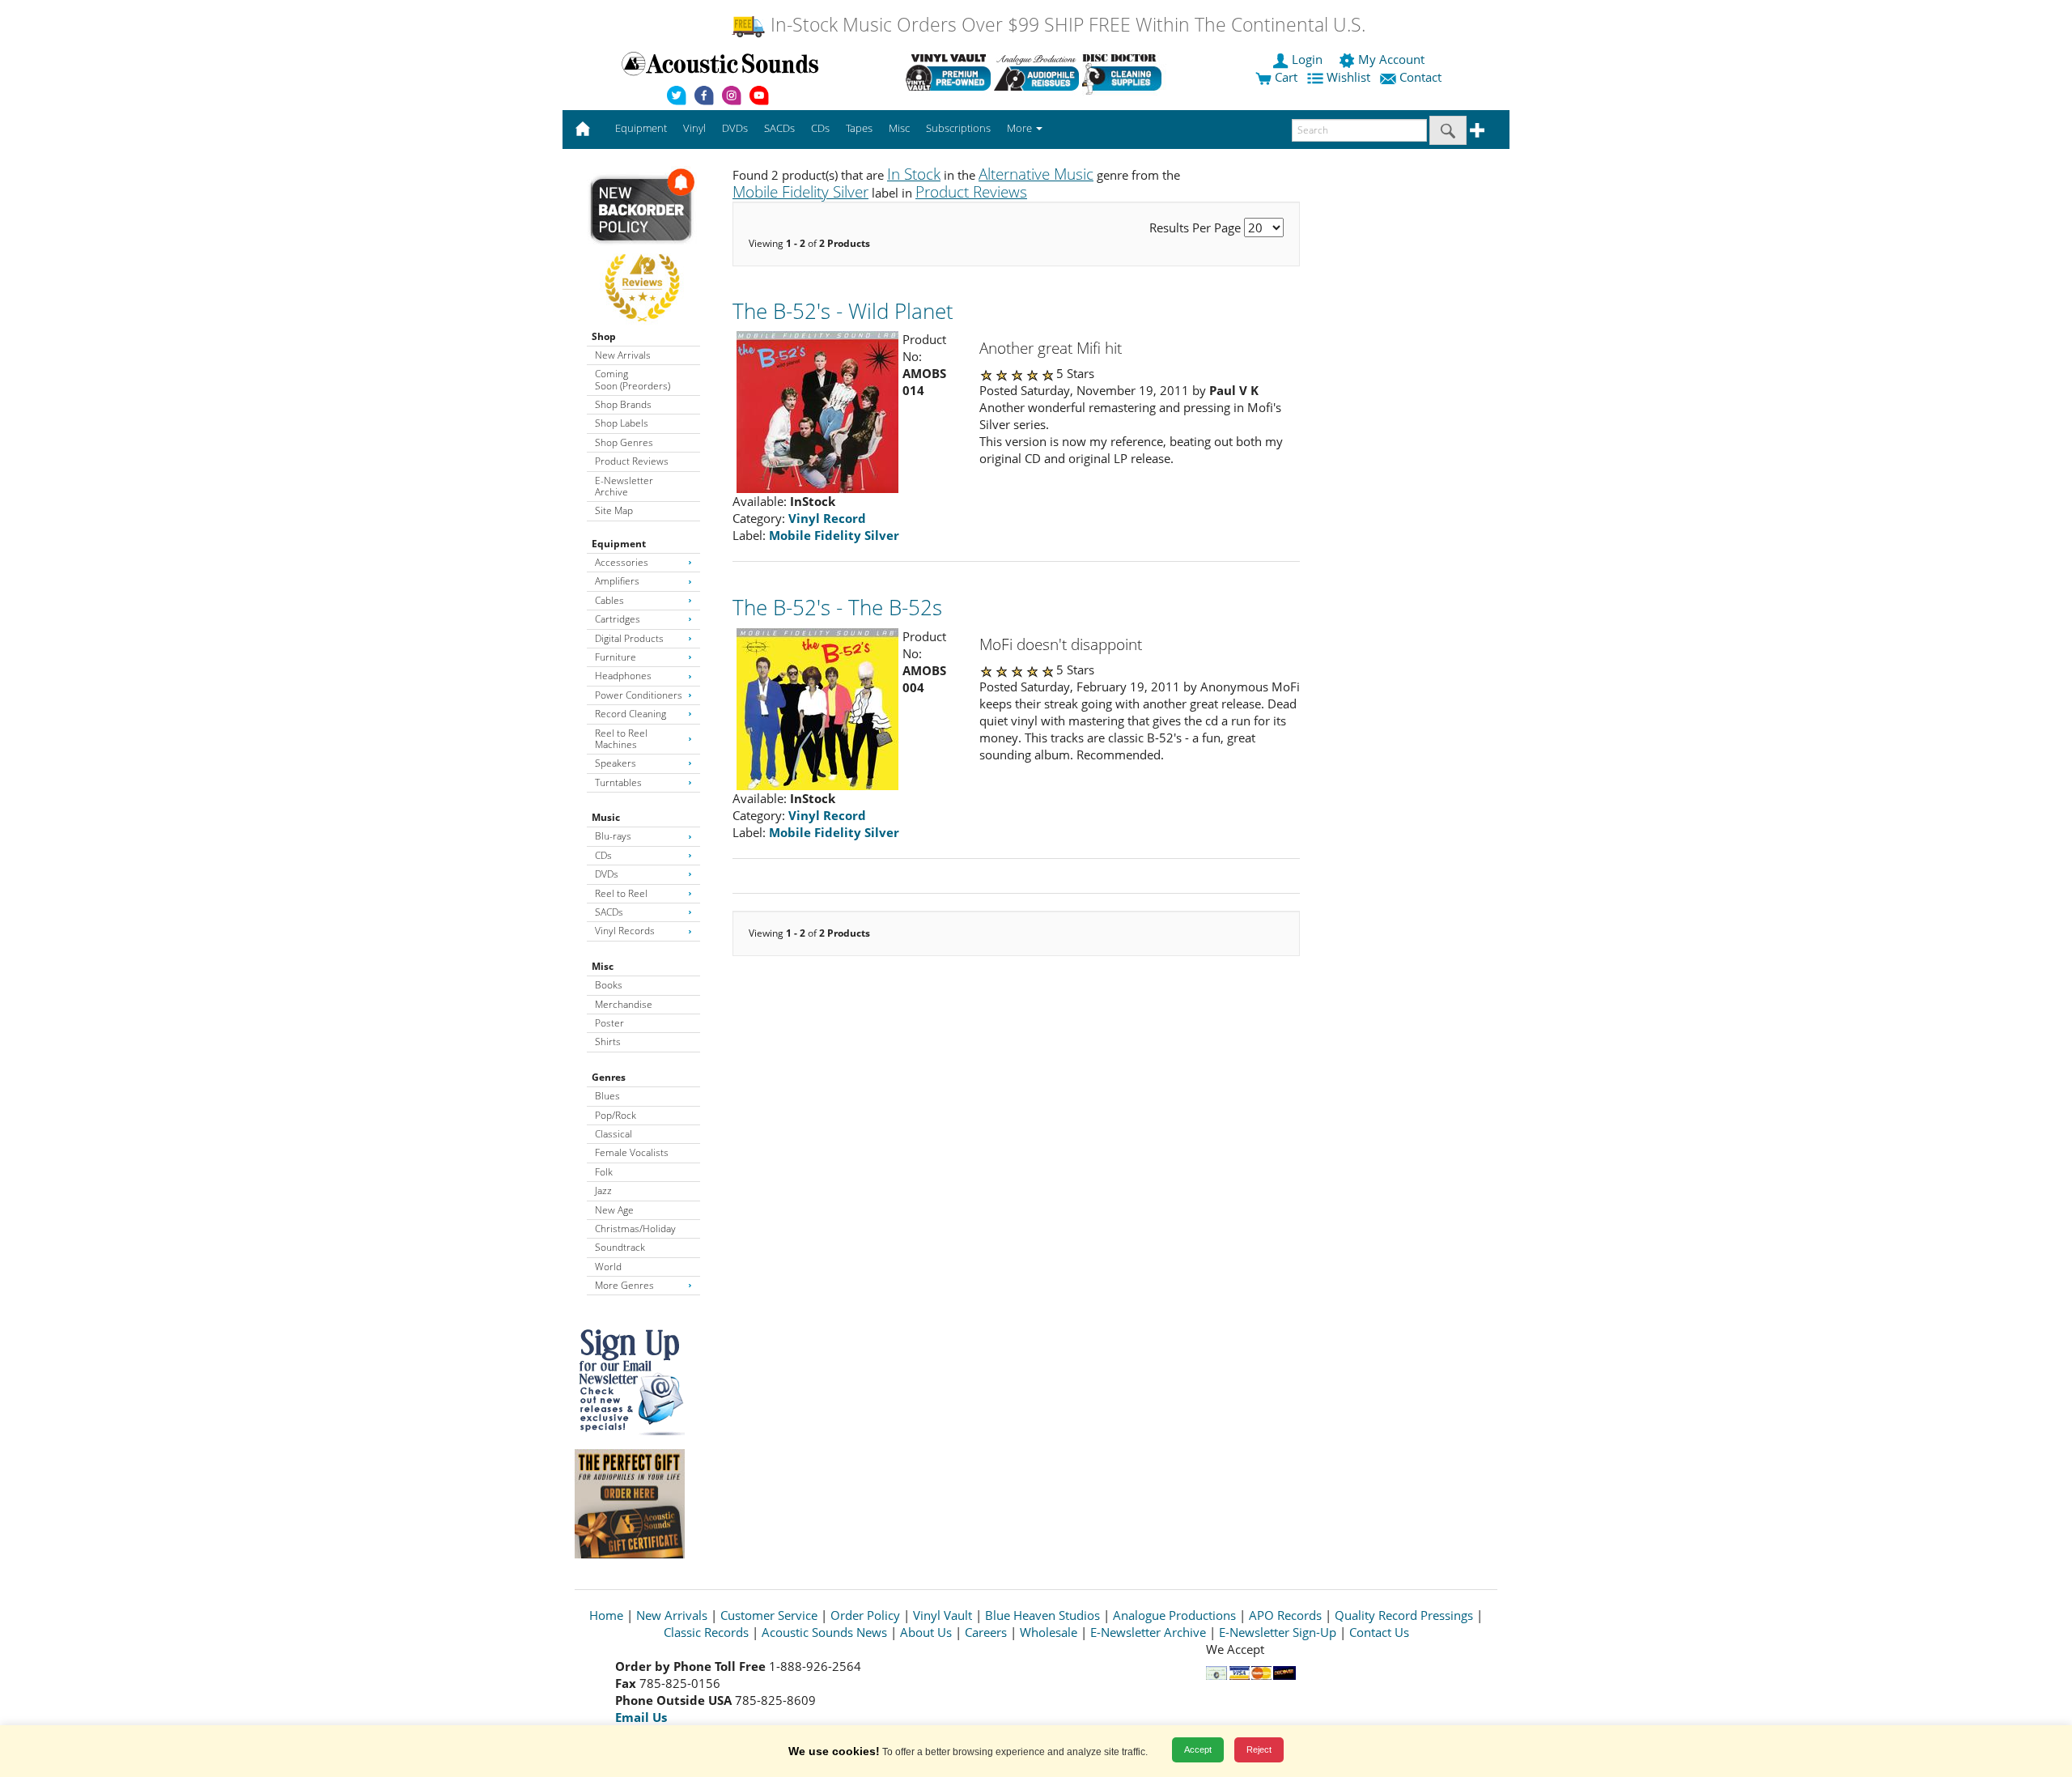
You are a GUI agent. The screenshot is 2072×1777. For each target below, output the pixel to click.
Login (1307, 59)
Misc (603, 966)
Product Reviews (632, 461)
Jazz (603, 1190)
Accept (1198, 1749)
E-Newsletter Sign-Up (1278, 1632)
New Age (614, 1210)
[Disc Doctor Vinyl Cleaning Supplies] (1125, 72)
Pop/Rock (616, 1115)
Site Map (614, 510)
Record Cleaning (631, 714)
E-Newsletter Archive (624, 486)
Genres (609, 1077)
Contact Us (1379, 1632)
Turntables (618, 782)
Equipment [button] (641, 128)
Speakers (616, 763)
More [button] (1021, 128)
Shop (604, 336)
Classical (614, 1134)
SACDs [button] (779, 128)
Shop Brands (623, 404)
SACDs (609, 912)
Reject (1259, 1749)
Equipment (619, 544)
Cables (609, 600)
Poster (609, 1023)
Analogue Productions (1174, 1615)
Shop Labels (622, 423)
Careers (986, 1632)
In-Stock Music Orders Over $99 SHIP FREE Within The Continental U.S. (1066, 25)
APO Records (1285, 1615)
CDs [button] (820, 128)
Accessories (622, 562)
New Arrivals (623, 355)
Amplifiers (617, 581)
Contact (1420, 77)
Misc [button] (899, 128)
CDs (603, 855)
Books (609, 985)
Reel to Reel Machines (621, 739)
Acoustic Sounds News (824, 1632)
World (608, 1267)
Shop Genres (624, 442)
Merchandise (624, 1004)
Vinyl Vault (943, 1615)
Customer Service (769, 1615)
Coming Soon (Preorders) (633, 379)
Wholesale (1049, 1632)
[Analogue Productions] (1036, 72)
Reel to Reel (621, 893)
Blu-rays (613, 836)
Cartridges (618, 619)
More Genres (624, 1285)
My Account (1391, 59)
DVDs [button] (735, 128)
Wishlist (1348, 77)
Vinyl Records (625, 931)
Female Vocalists (632, 1152)
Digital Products (629, 638)
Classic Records (706, 1632)
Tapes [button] (859, 128)
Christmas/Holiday (635, 1229)
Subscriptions (958, 128)
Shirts (608, 1042)
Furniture (616, 657)
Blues (607, 1096)
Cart (1284, 77)
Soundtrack (620, 1247)
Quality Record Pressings (1404, 1615)
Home (606, 1615)
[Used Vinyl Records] (948, 72)
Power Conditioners (639, 695)
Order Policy (865, 1615)
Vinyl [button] (694, 128)
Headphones (623, 676)
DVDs (607, 874)
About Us (926, 1632)
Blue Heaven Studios (1042, 1615)
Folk (604, 1172)
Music (606, 817)
